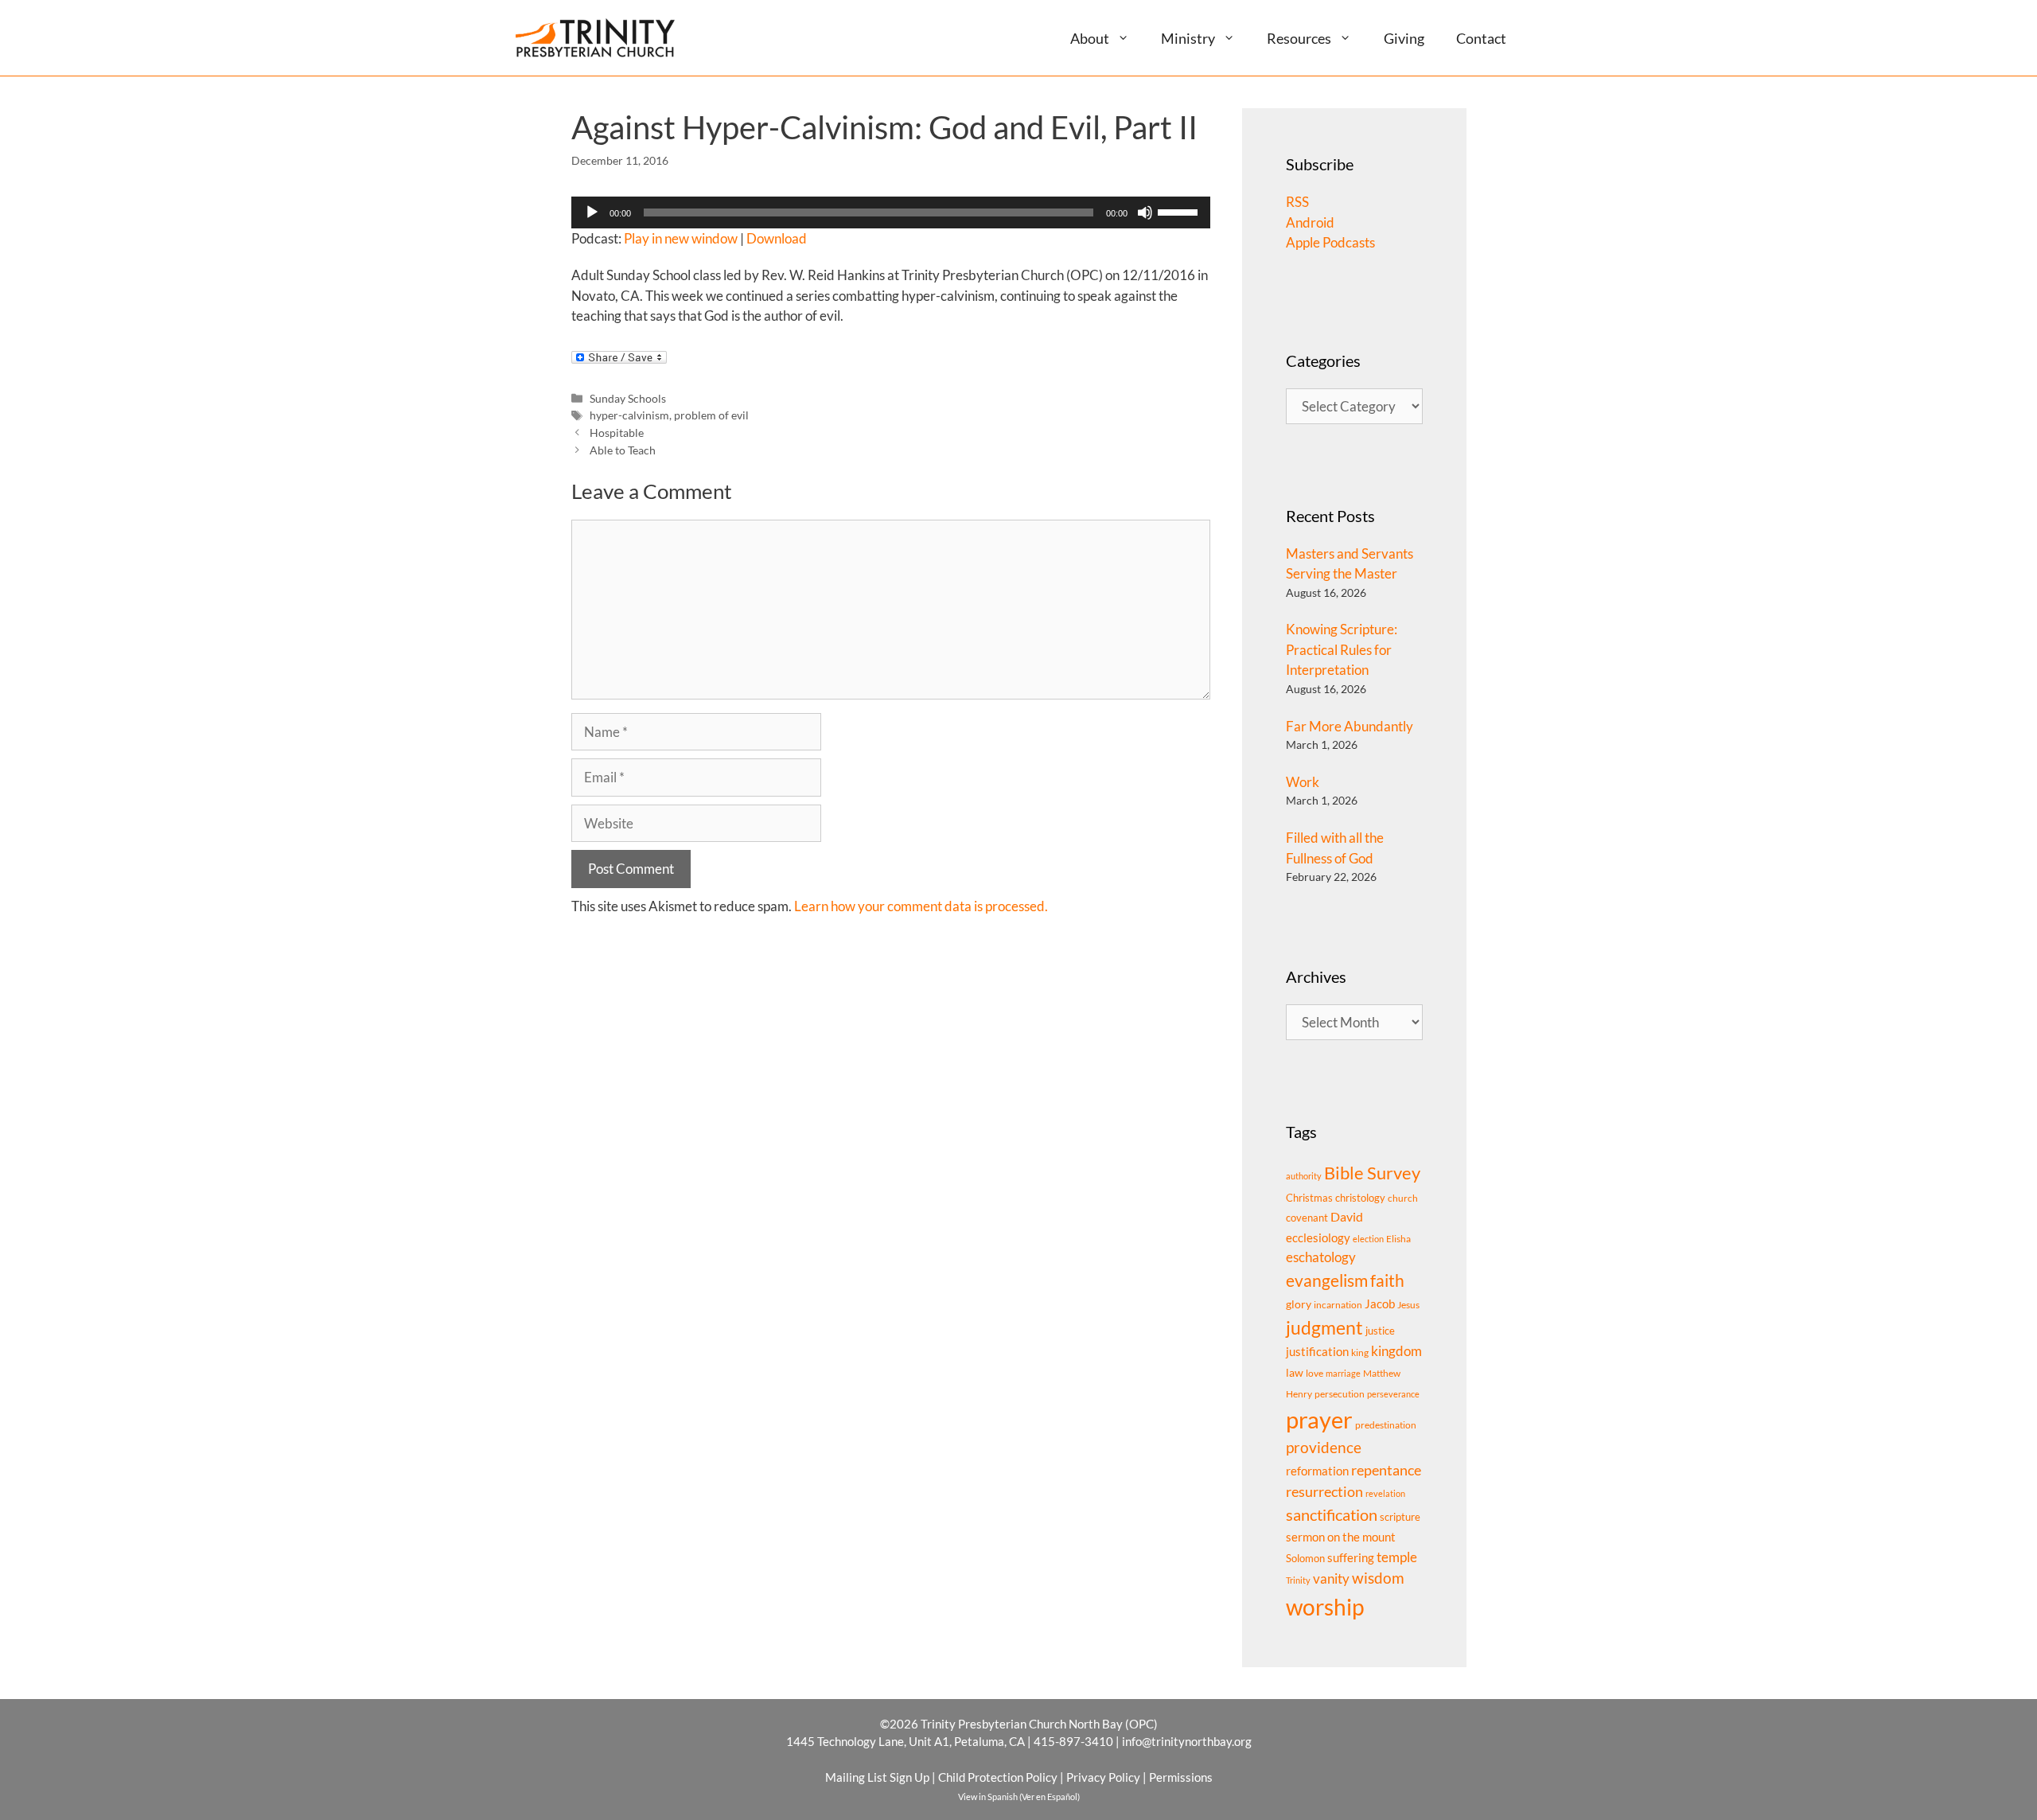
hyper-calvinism (629, 415)
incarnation (1338, 1305)
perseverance (1393, 1394)
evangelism (1327, 1280)
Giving (1404, 38)
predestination (1386, 1425)
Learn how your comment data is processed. (921, 906)
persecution (1340, 1394)
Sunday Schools (628, 398)
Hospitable (617, 433)
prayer (1319, 1419)
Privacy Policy (1103, 1777)
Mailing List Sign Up (877, 1777)
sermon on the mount (1341, 1537)
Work (1303, 782)
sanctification (1332, 1515)
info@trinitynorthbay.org (1187, 1741)
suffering (1351, 1557)
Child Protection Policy (998, 1777)
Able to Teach (623, 450)
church (1403, 1198)
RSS (1297, 202)
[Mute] (1145, 212)
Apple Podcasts (1330, 242)
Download (777, 238)
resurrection (1324, 1491)
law (1295, 1372)
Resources (1299, 38)
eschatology (1321, 1257)
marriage (1343, 1373)
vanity (1331, 1578)
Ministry (1188, 38)
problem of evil (711, 415)
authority (1304, 1176)
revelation (1385, 1493)
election (1368, 1239)
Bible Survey (1372, 1173)
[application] (891, 212)
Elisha (1398, 1239)
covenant (1307, 1218)
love (1315, 1373)
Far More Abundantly (1350, 726)
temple (1397, 1557)
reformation (1317, 1471)
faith (1387, 1280)
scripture (1400, 1517)
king (1360, 1352)
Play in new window (681, 238)
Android (1310, 222)
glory (1299, 1304)
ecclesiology (1318, 1238)
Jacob (1380, 1304)
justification (1317, 1352)
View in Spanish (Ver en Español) (1019, 1797)
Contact (1481, 38)
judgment (1324, 1327)
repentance (1386, 1470)
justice (1380, 1331)
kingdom (1396, 1351)
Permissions (1181, 1777)
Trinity (1298, 1580)
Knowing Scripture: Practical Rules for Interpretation (1342, 649)
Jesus (1408, 1305)
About (1090, 38)
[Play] (592, 212)
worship (1325, 1607)
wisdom (1378, 1578)
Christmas (1309, 1198)
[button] (1130, 38)
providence (1324, 1448)
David (1347, 1216)
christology (1360, 1198)
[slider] (1180, 211)
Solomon (1305, 1558)
